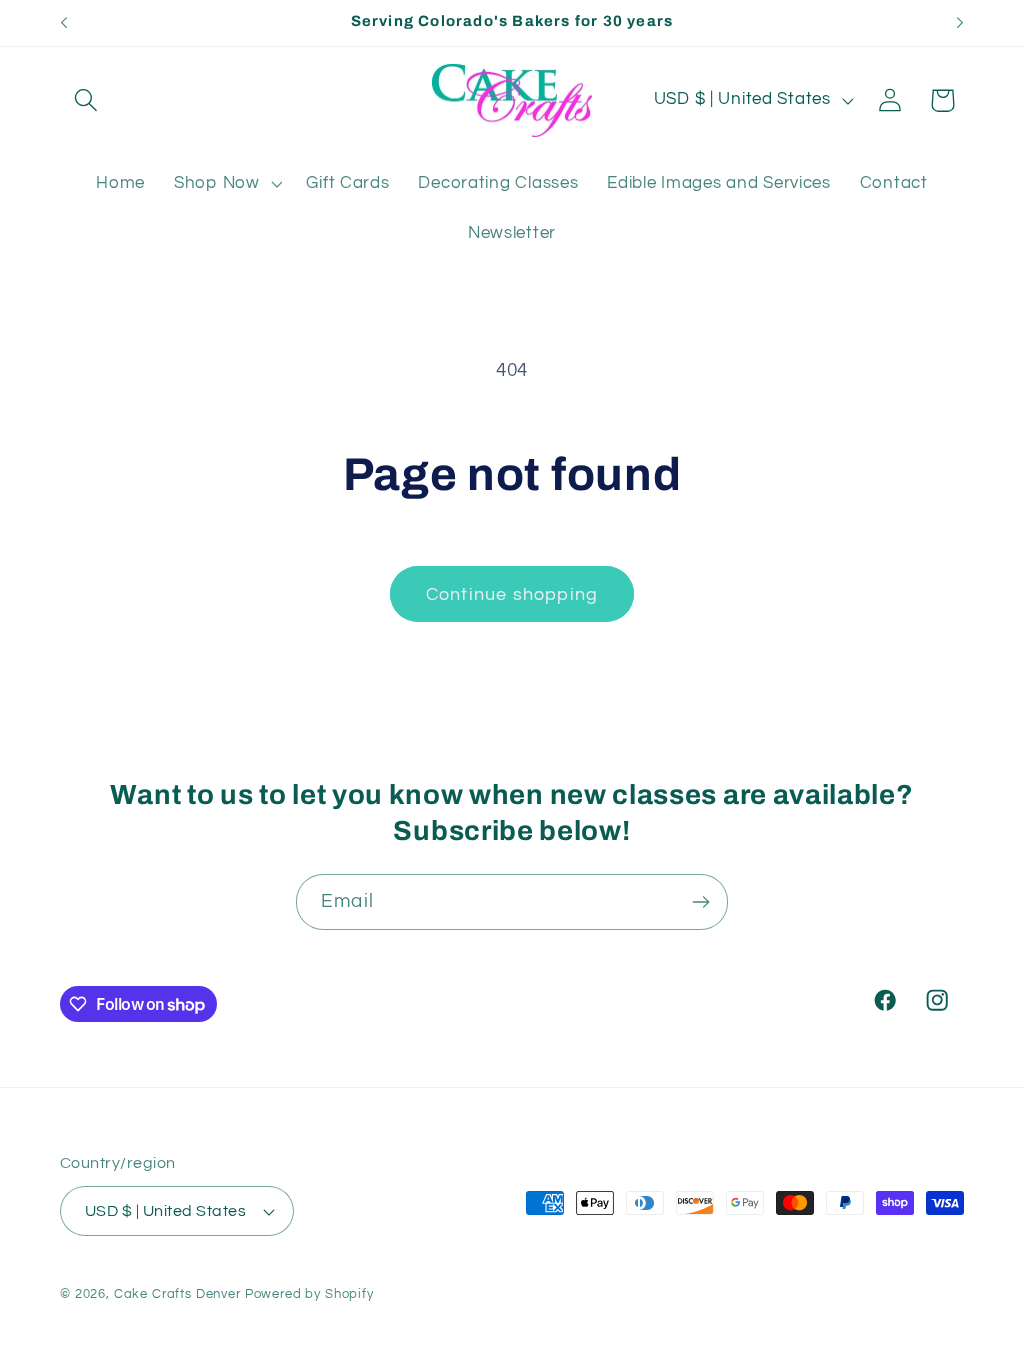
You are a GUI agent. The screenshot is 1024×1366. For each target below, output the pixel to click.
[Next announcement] (960, 23)
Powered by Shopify (309, 1294)
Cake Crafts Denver (177, 1294)
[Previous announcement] (64, 23)
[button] (86, 100)
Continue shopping (512, 594)
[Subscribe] (700, 902)
